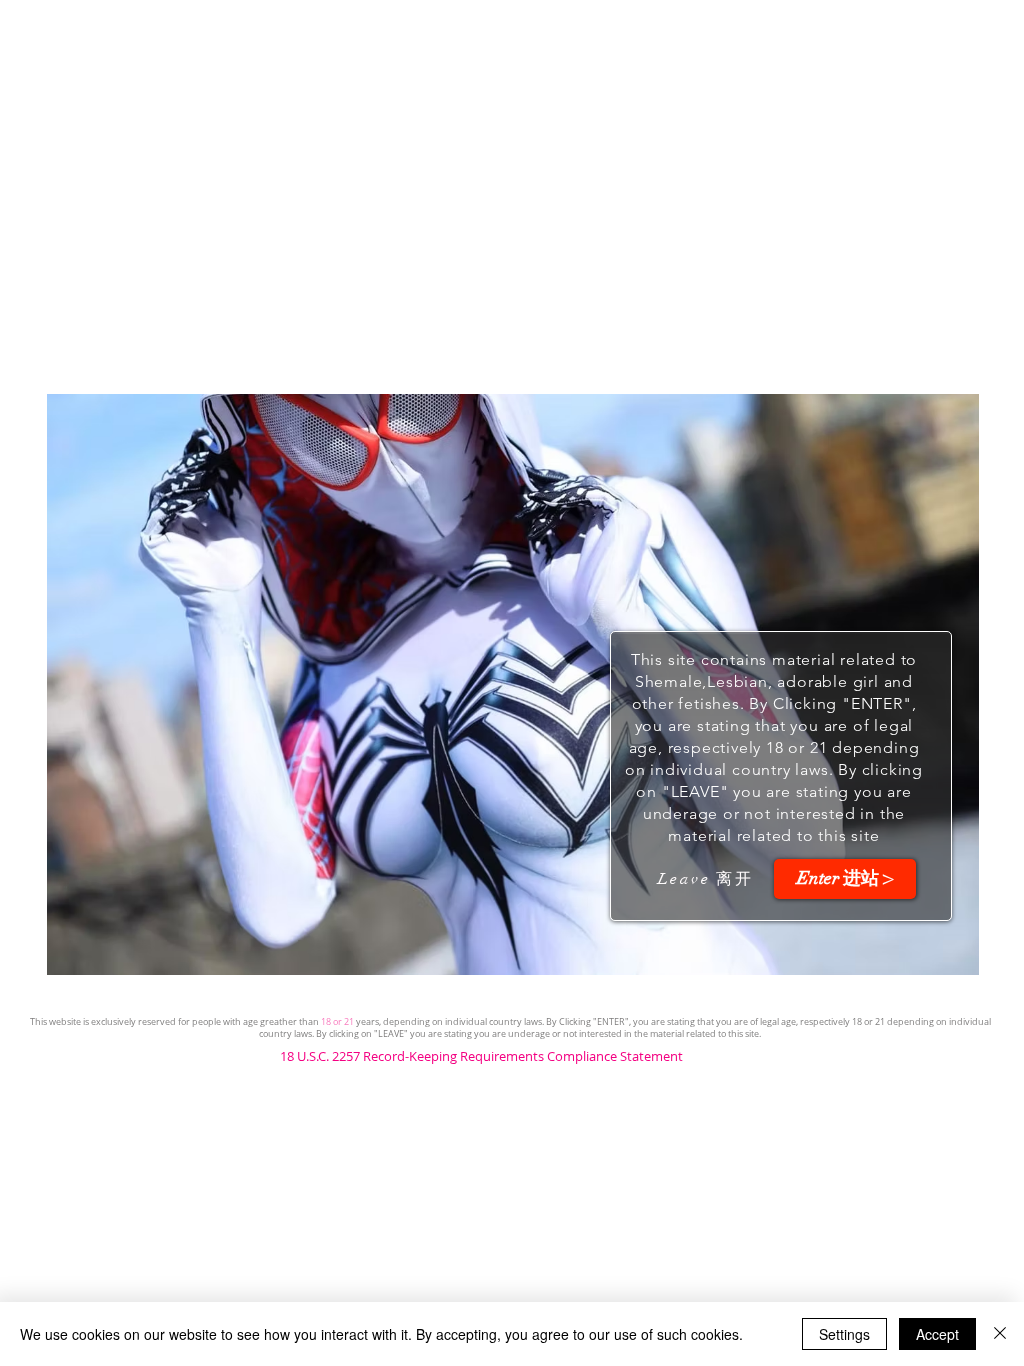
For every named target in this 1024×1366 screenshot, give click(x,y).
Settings (844, 1334)
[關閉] (1000, 1334)
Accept (937, 1334)
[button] (845, 879)
